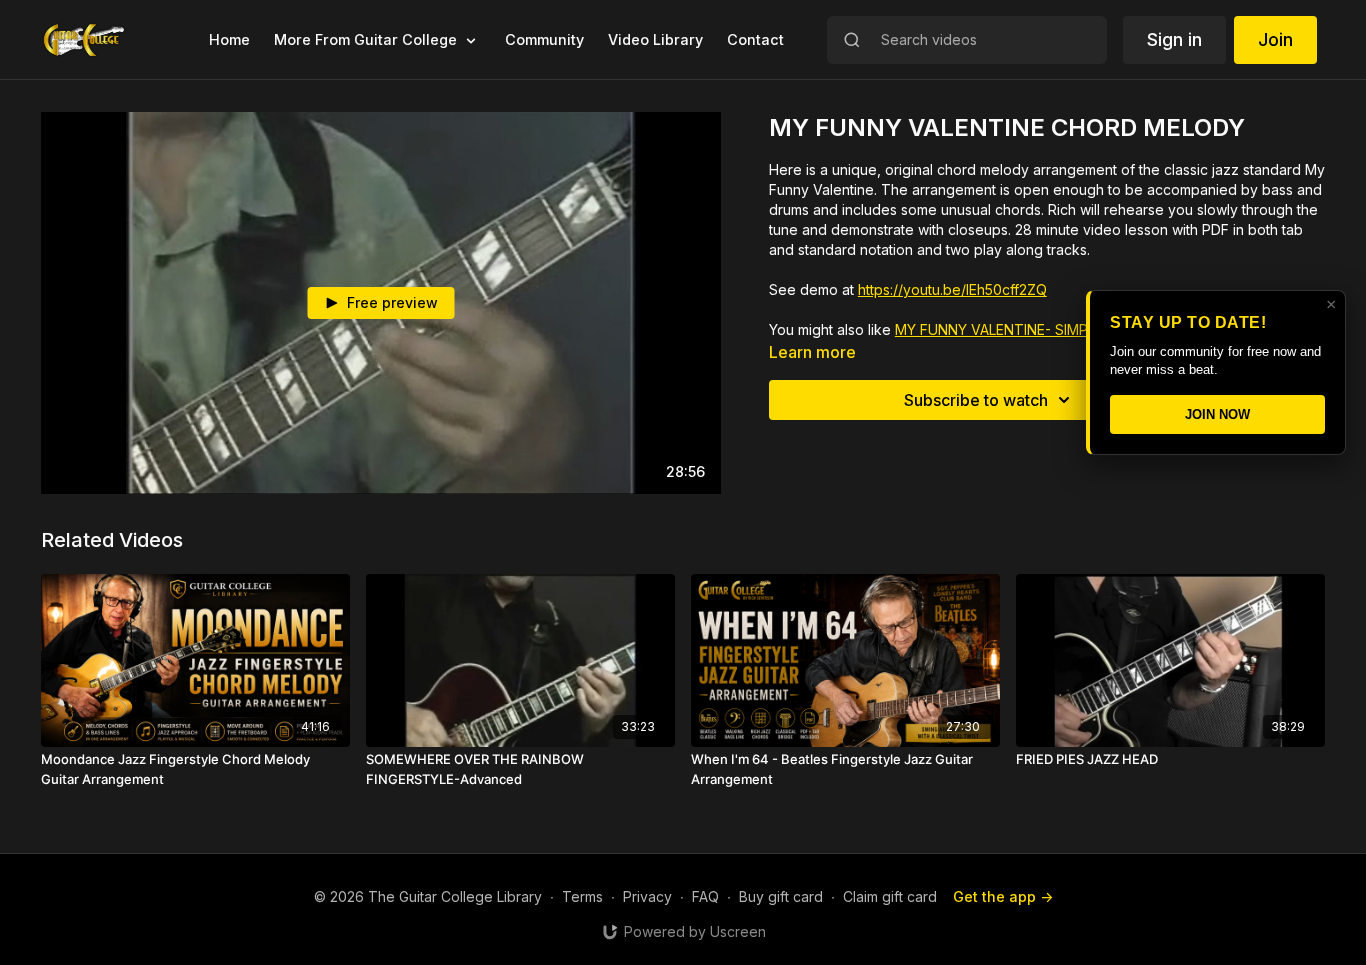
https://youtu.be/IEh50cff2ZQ (952, 289)
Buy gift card (781, 896)
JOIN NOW (1217, 414)
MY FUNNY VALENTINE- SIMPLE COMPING (1033, 329)
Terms (582, 896)
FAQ (705, 896)
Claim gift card (890, 896)
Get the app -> (1003, 896)
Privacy (647, 896)
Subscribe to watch (976, 400)
